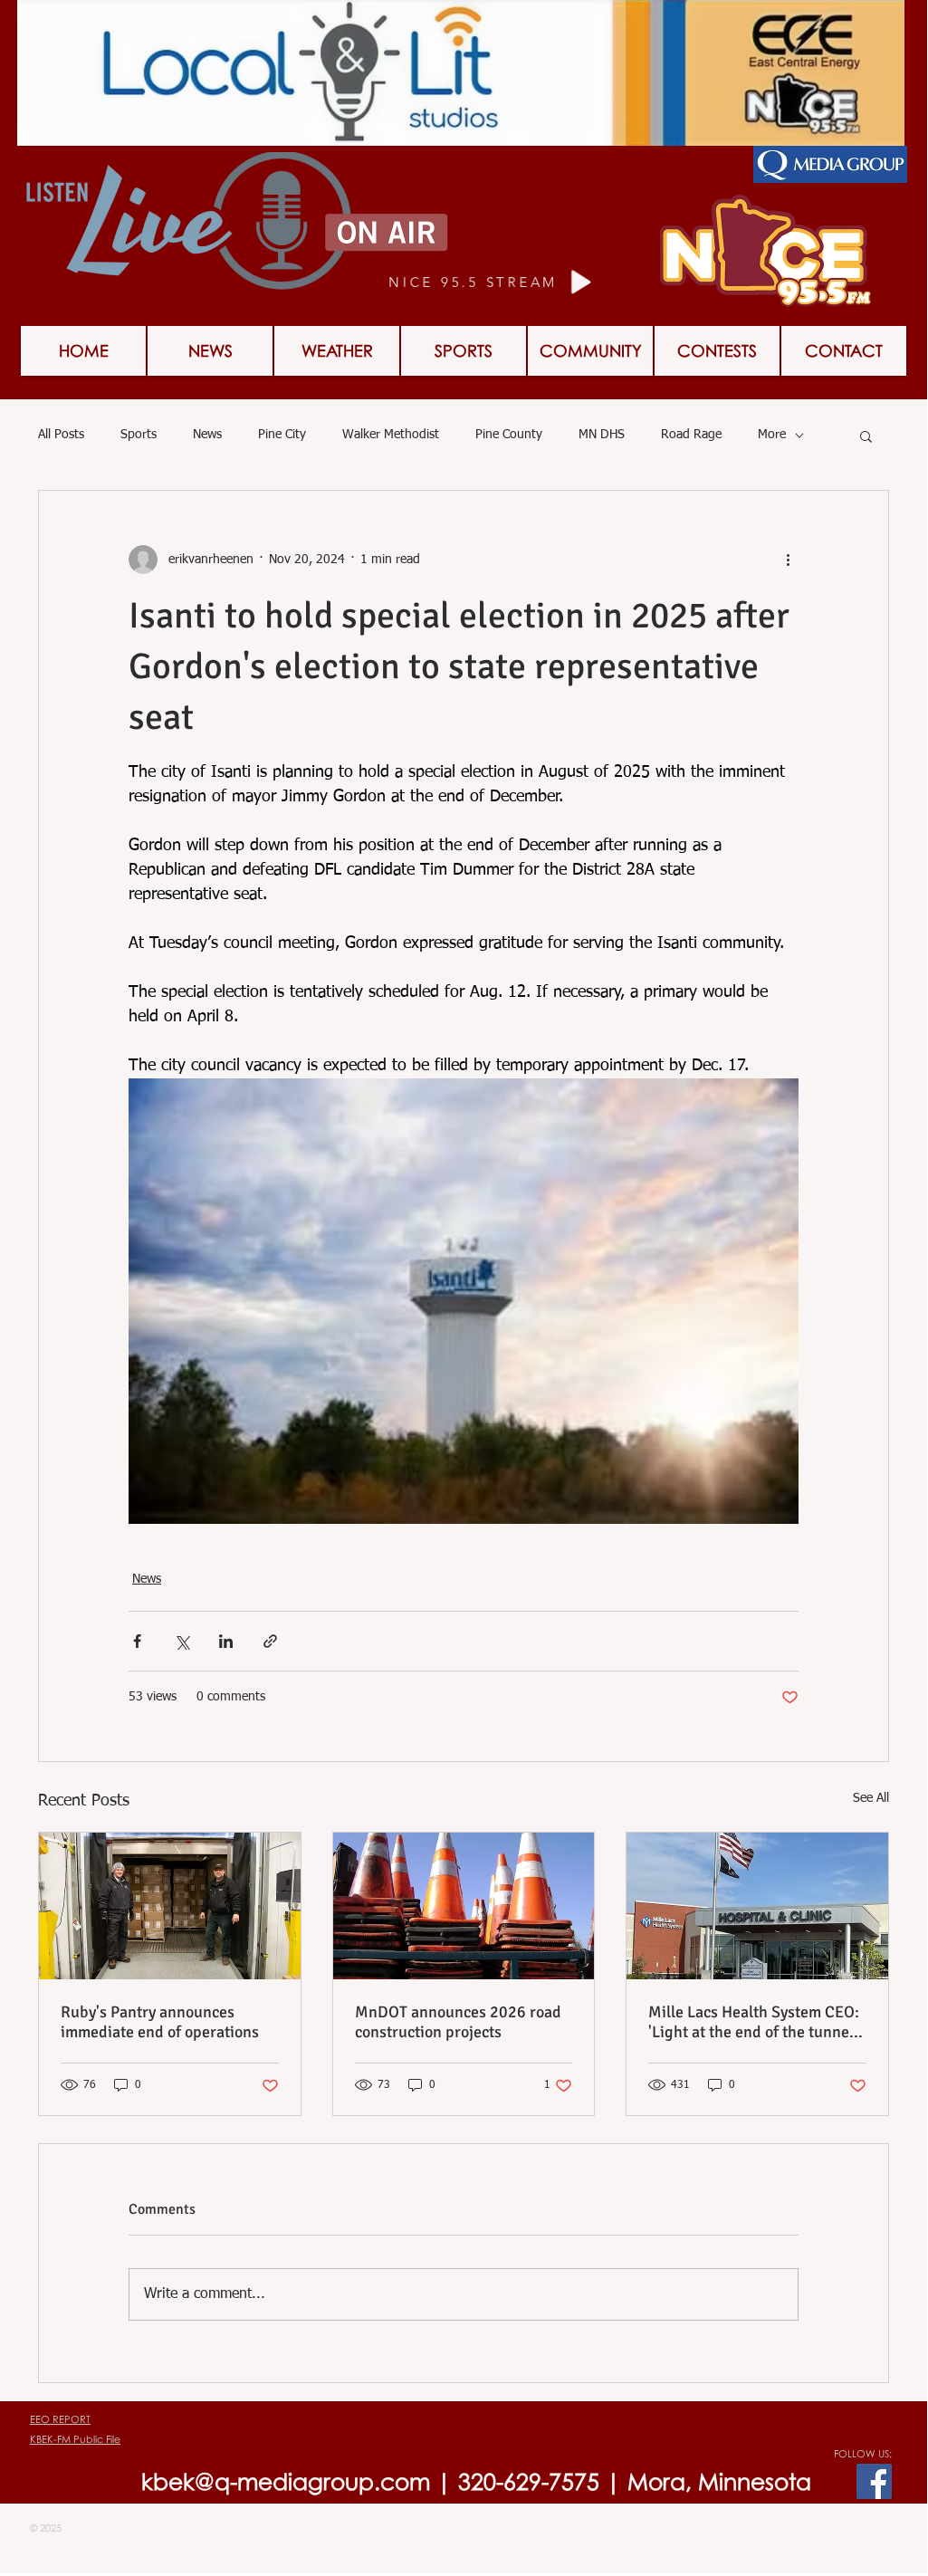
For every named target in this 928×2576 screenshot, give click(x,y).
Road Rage (691, 435)
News (207, 435)
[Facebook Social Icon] (874, 2481)
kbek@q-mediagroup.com (286, 2481)
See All (871, 1798)
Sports (139, 435)
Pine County (509, 435)
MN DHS (602, 435)
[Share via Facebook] (137, 1641)
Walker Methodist (391, 435)
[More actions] (788, 560)
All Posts (61, 435)
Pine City (282, 435)
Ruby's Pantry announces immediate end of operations (160, 2022)
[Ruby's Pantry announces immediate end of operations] (170, 1906)
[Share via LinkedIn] (226, 1641)
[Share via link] (270, 1641)
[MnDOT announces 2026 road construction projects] (464, 1906)
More (772, 435)
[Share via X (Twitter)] (182, 1641)
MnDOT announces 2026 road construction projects (458, 2022)
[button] (717, 351)
